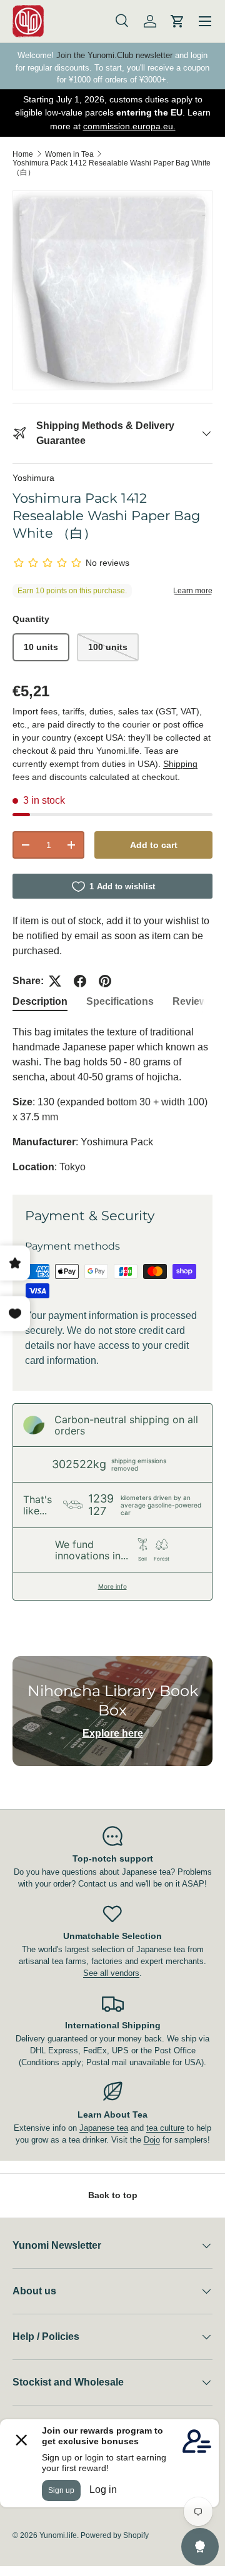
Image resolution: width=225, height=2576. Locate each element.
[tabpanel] (112, 1100)
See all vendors (111, 1973)
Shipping (180, 764)
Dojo (152, 2140)
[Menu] (205, 21)
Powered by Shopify (115, 2535)
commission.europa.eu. (129, 126)
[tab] (40, 1002)
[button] (177, 21)
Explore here (113, 1733)
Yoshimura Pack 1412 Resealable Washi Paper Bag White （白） (112, 168)
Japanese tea (104, 2128)
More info (112, 1586)
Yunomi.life (58, 2535)
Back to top (113, 2195)
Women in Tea (69, 154)
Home (23, 154)
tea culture (165, 2128)
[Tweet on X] (55, 981)
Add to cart (154, 845)
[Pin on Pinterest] (105, 981)
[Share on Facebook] (80, 981)
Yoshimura (33, 478)
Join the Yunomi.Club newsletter (114, 55)
